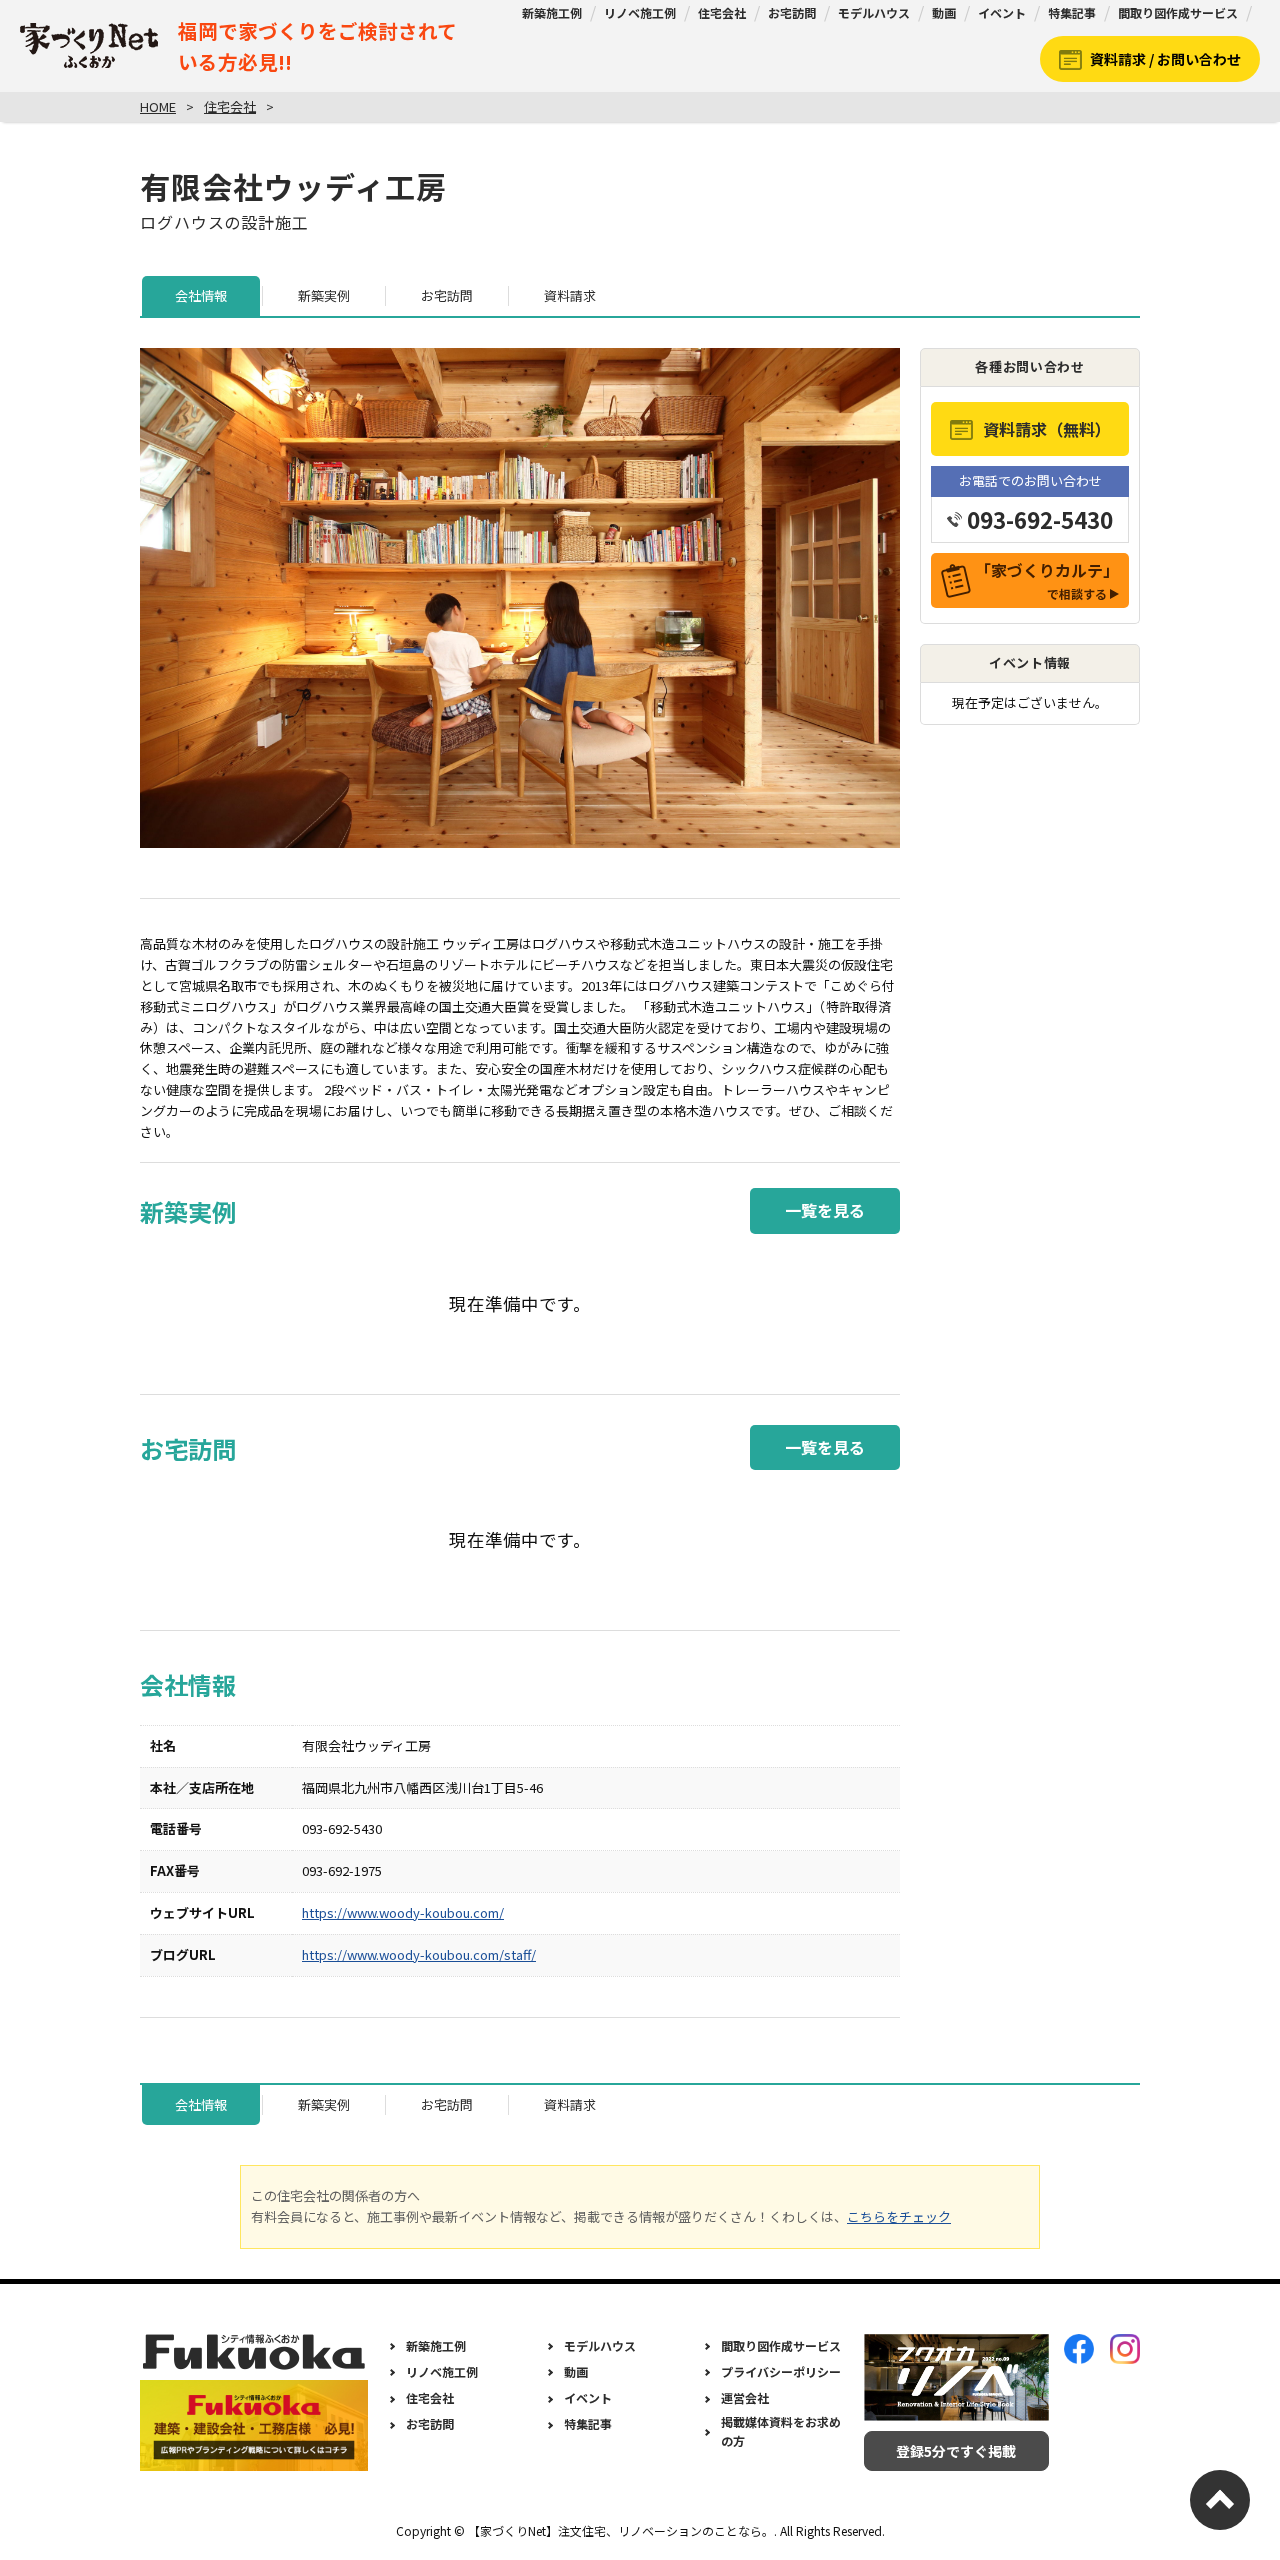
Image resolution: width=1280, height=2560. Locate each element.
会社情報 (201, 295)
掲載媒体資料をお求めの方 (781, 2431)
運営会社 (745, 2397)
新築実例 (324, 295)
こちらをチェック (899, 2216)
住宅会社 (722, 12)
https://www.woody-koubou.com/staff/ (419, 1954)
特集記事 (1072, 12)
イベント (1002, 12)
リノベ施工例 (640, 12)
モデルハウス (874, 12)
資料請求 (570, 295)
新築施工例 (552, 12)
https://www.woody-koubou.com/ (403, 1912)
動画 (944, 12)
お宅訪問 (792, 12)
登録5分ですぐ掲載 (956, 2451)
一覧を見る (825, 1210)
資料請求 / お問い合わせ (1165, 59)
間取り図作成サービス (1178, 12)
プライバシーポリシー (781, 2371)
